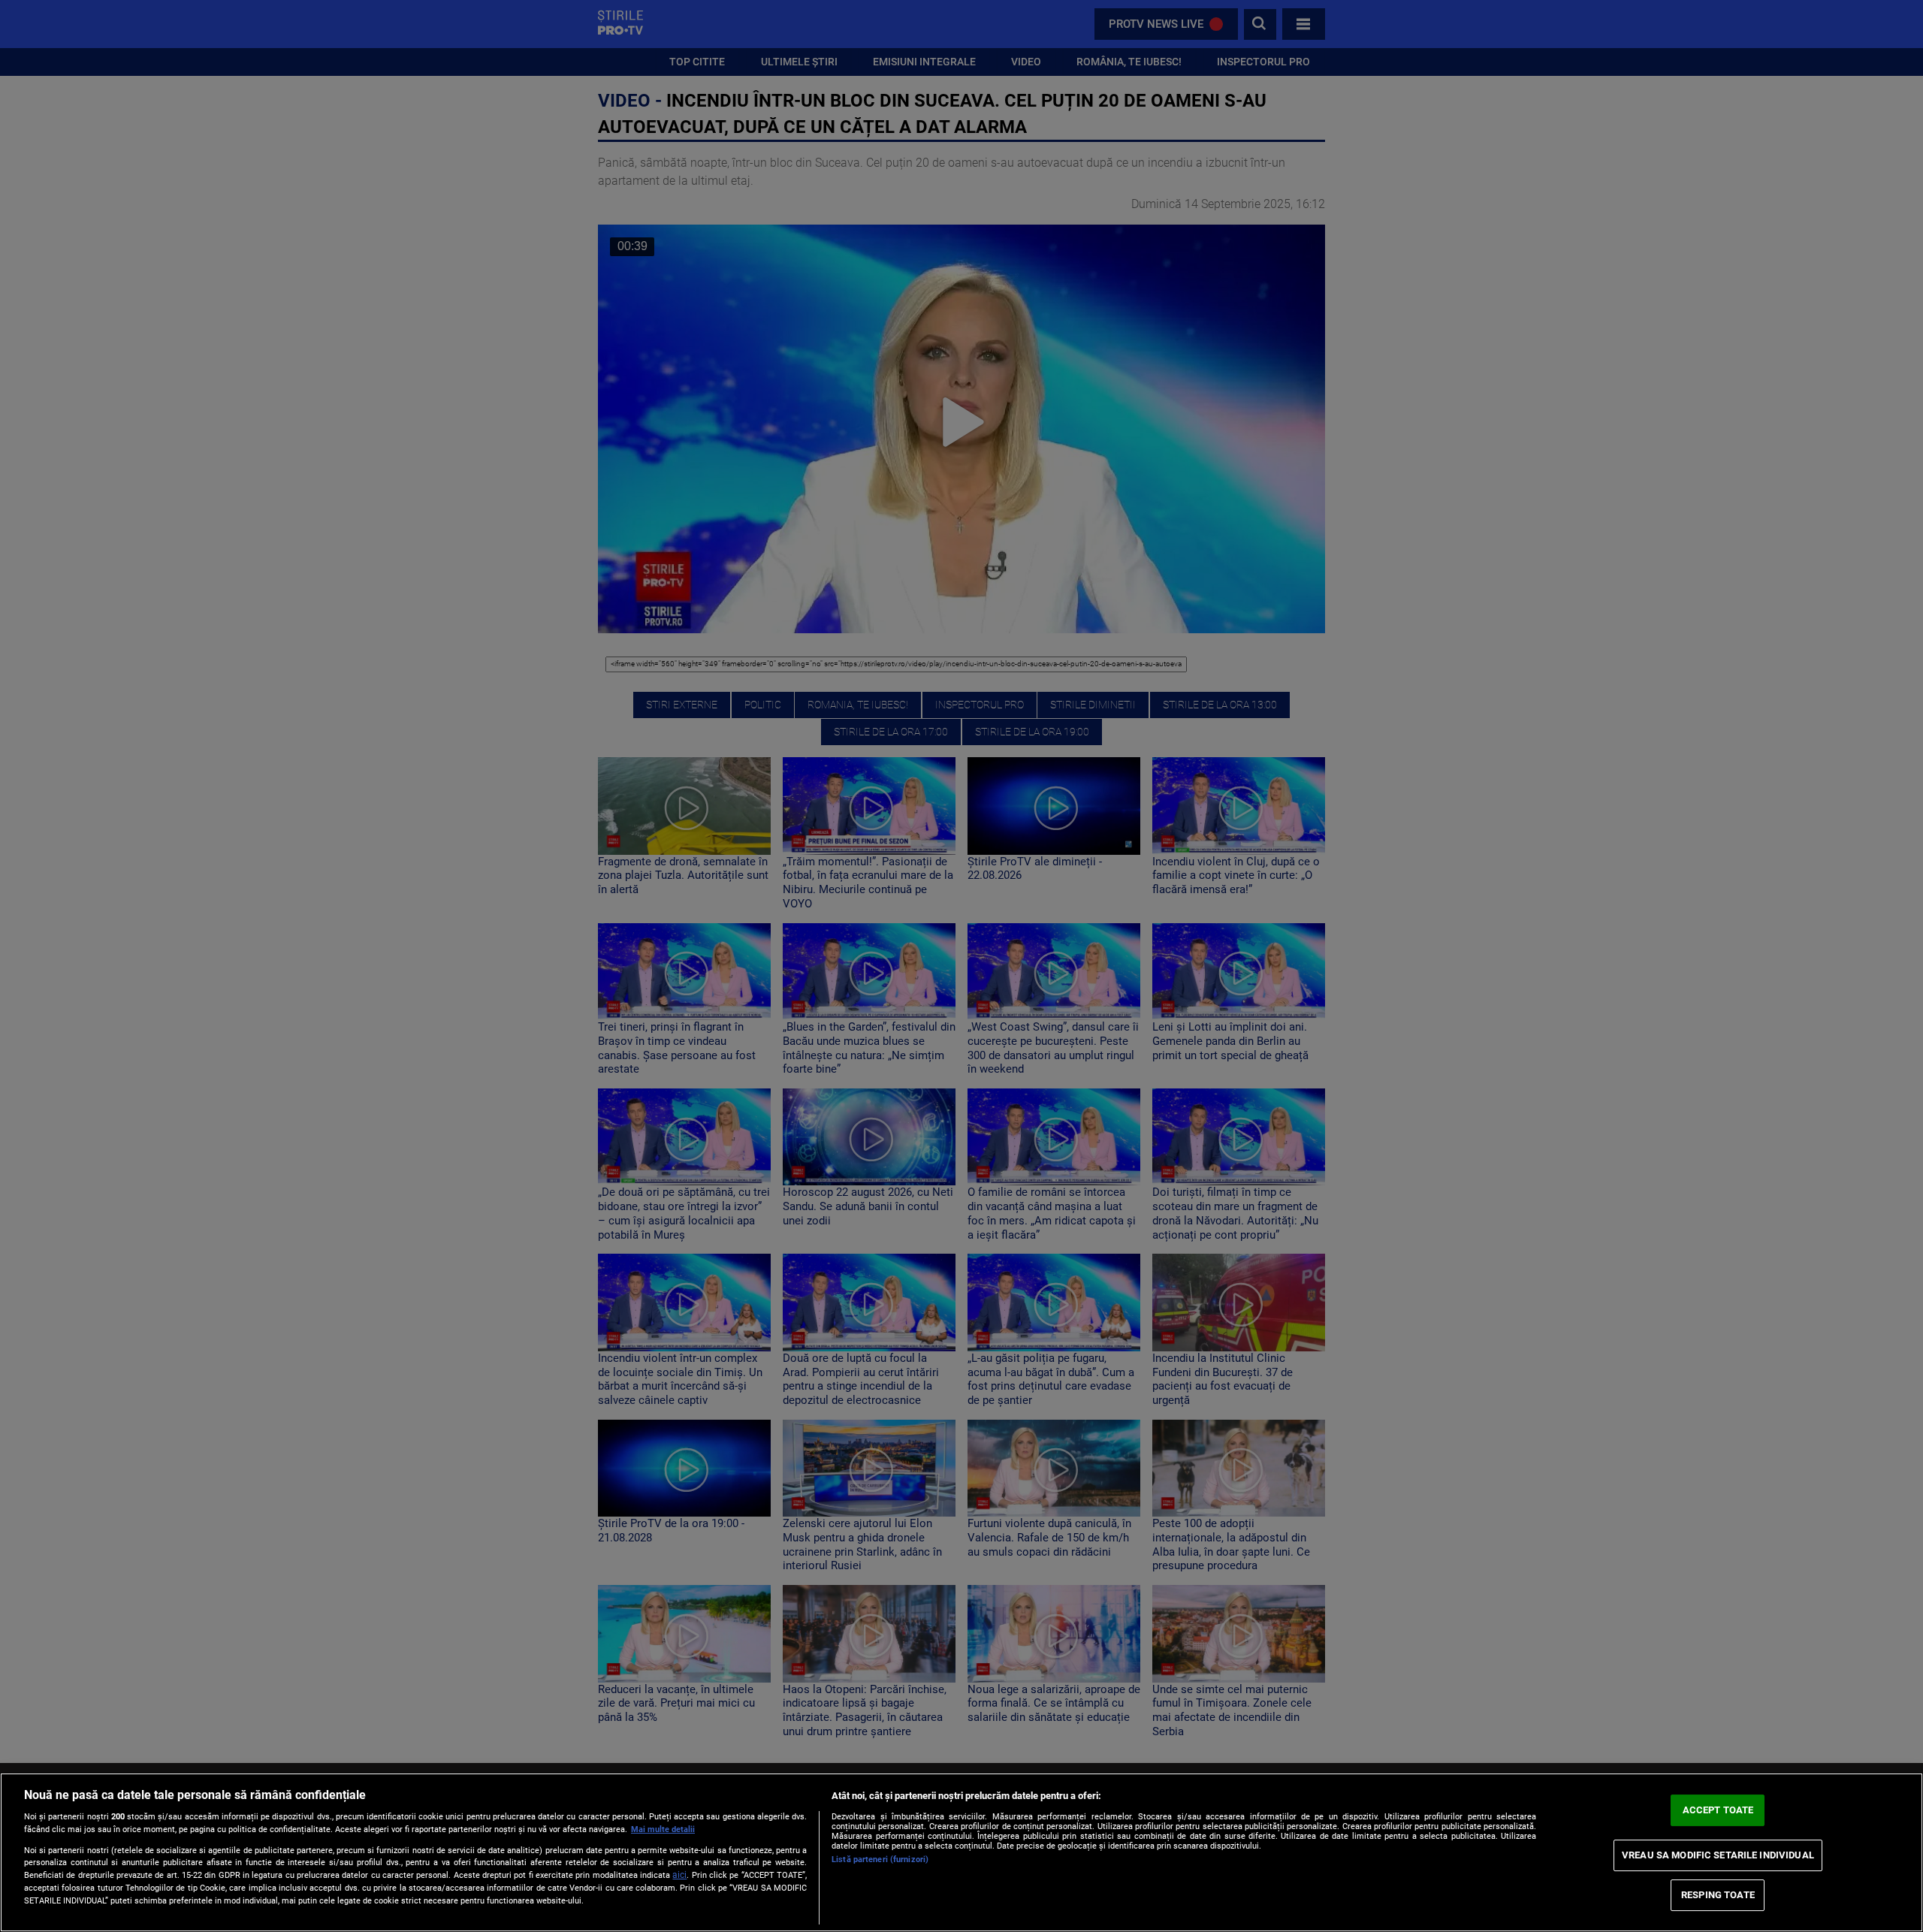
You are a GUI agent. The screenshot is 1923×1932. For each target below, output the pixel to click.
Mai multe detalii (663, 1829)
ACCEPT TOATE (1718, 1810)
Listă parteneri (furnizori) (880, 1860)
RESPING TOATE (1718, 1895)
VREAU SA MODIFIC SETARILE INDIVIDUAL (1718, 1855)
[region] (961, 1852)
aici (679, 1875)
